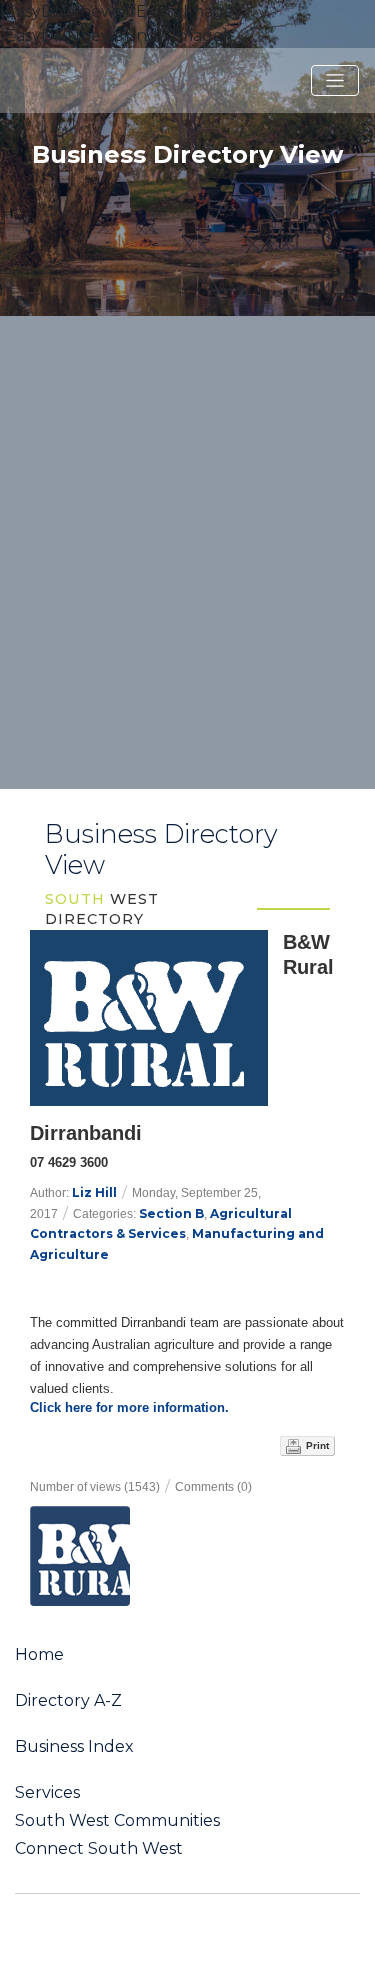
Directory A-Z (68, 1701)
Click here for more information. (129, 1407)
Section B (171, 1213)
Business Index (74, 1747)
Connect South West (99, 1849)
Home (39, 1655)
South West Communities (117, 1821)
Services (47, 1793)
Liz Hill (94, 1192)
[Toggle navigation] (335, 81)
